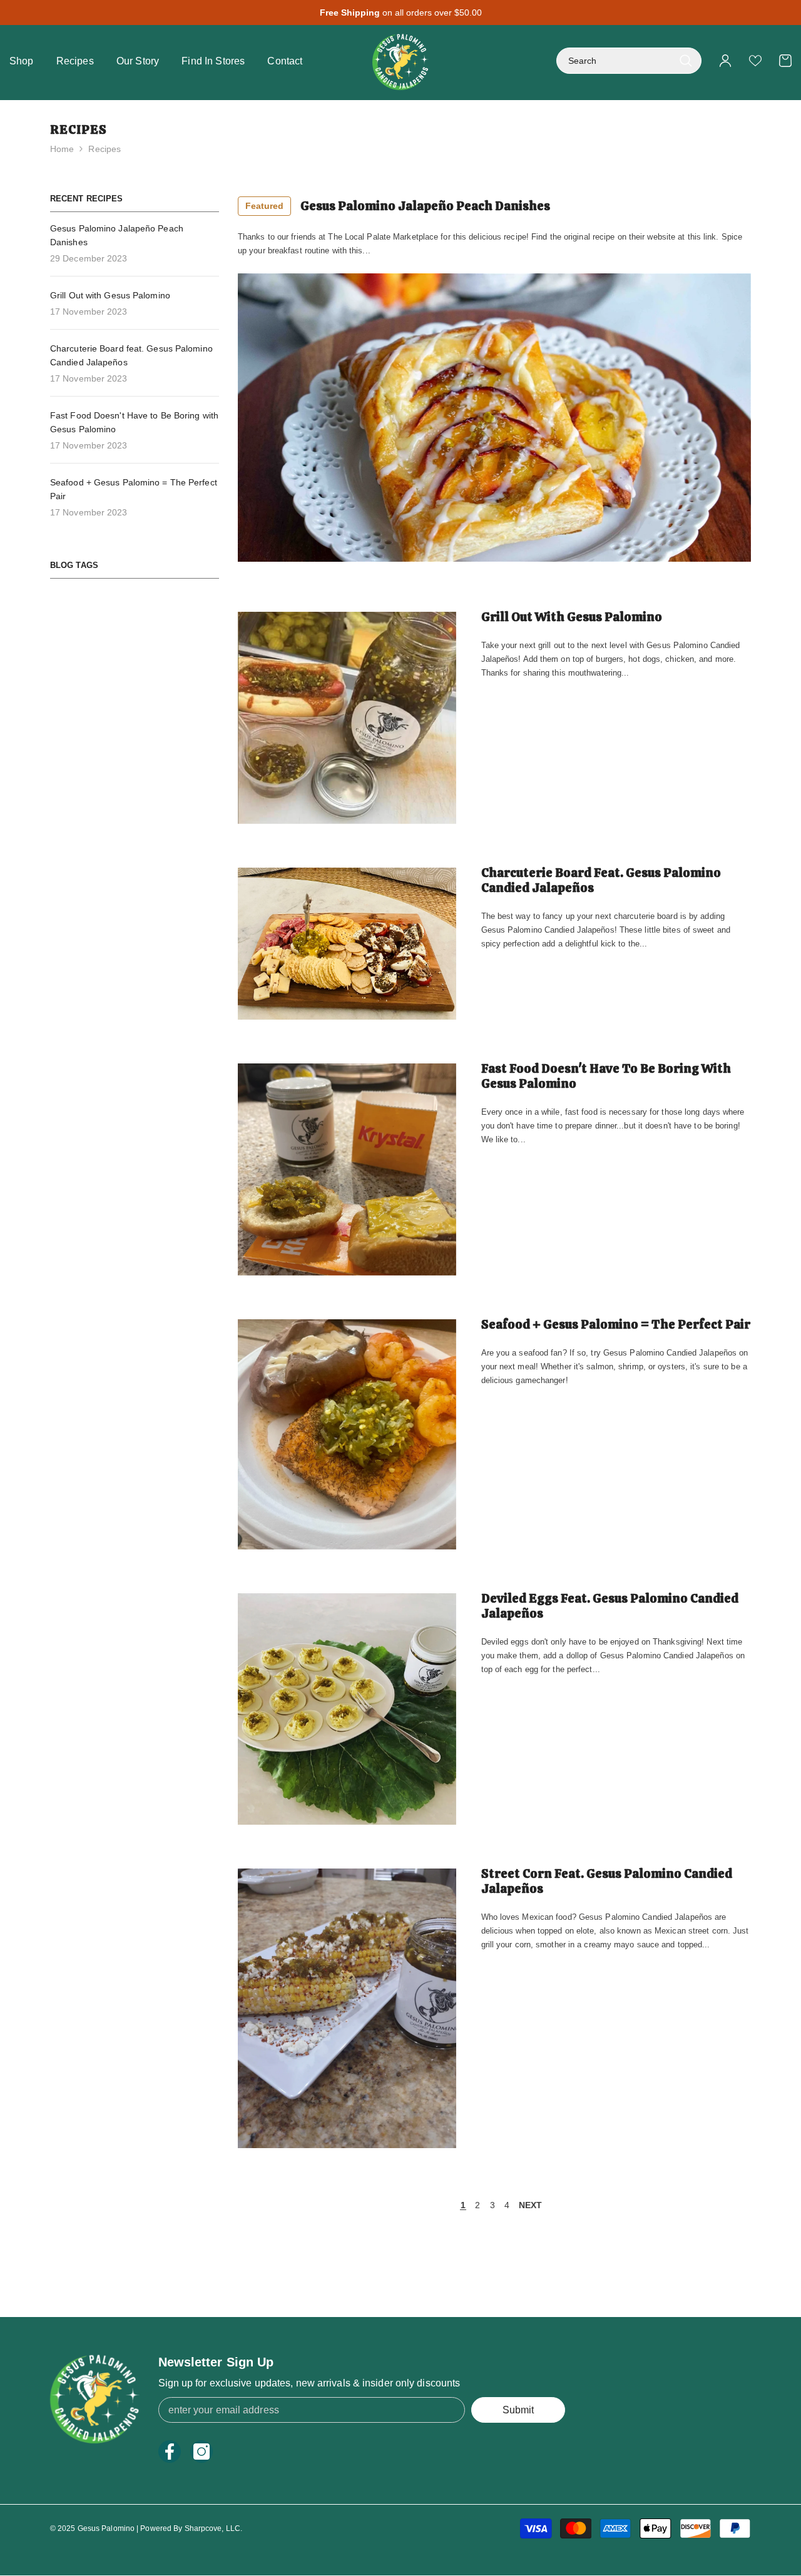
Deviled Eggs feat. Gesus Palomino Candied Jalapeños (610, 1606)
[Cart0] (785, 61)
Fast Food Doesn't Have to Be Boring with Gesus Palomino (606, 1076)
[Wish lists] (755, 61)
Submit (518, 2410)
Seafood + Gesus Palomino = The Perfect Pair (616, 1324)
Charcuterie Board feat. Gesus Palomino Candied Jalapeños (601, 880)
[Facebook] (170, 2452)
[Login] (725, 61)
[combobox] (615, 61)
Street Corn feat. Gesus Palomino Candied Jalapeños (607, 1881)
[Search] (629, 61)
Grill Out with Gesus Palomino (572, 617)
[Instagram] (202, 2452)
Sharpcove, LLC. (214, 2528)
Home (62, 149)
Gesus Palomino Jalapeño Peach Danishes (398, 206)
